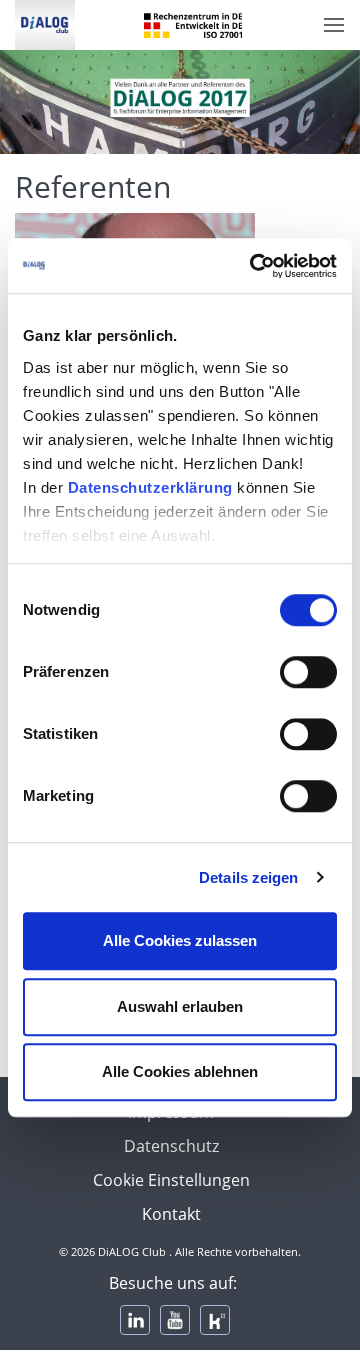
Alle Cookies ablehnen (180, 1071)
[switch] (308, 672)
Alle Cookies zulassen (180, 940)
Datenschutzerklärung (150, 487)
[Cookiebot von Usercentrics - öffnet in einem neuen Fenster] (254, 266)
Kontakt (171, 1214)
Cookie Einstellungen (171, 1180)
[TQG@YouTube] (175, 1320)
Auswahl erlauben (180, 1006)
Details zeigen (248, 877)
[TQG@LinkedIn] (135, 1320)
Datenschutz (171, 1146)
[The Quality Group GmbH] (37, 25)
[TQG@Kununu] (215, 1320)
